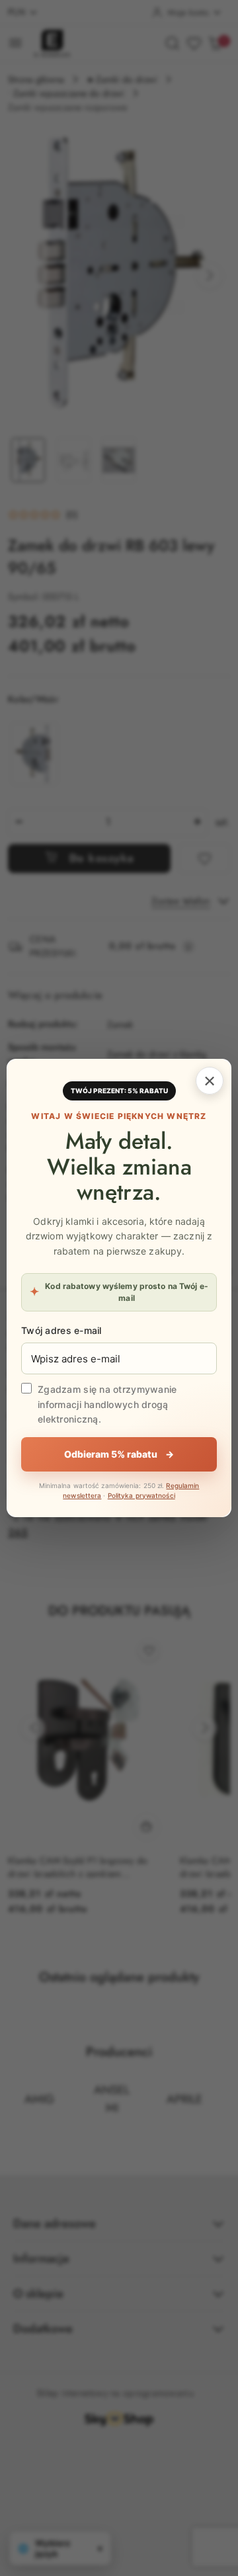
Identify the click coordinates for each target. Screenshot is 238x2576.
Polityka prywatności (141, 1495)
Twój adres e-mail (61, 1330)
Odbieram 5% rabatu (119, 1454)
